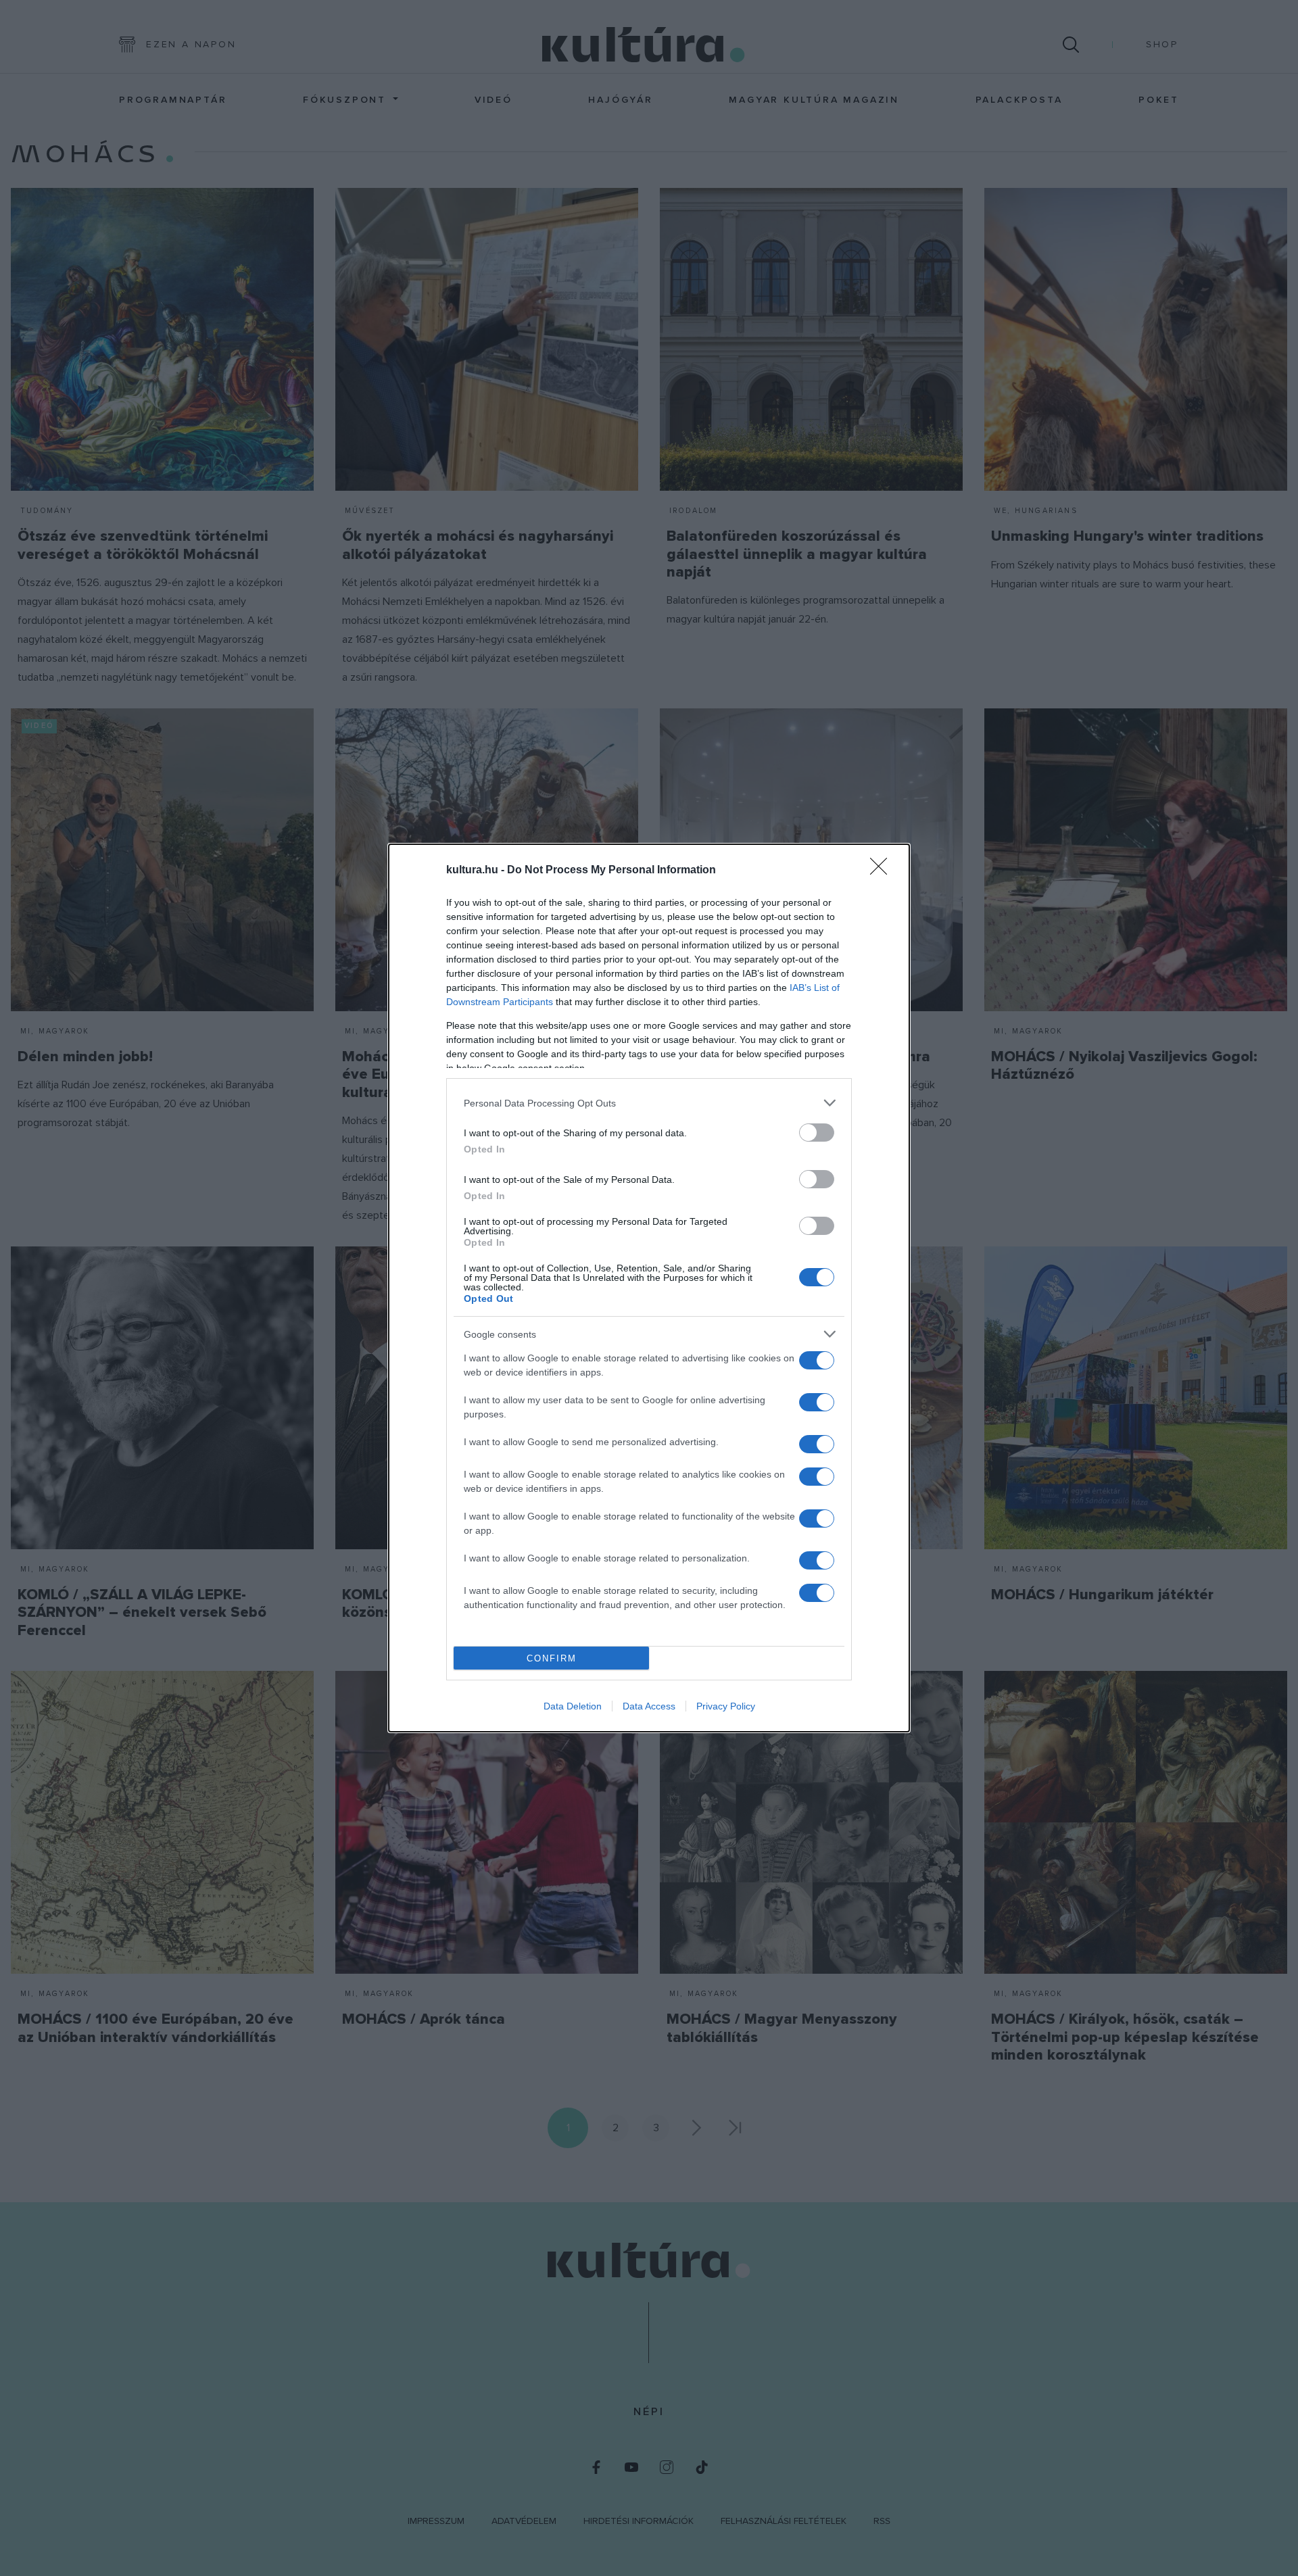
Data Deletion (573, 1706)
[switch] (817, 1133)
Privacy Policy (726, 1706)
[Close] (883, 871)
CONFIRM (552, 1658)
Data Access (649, 1706)
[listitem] (649, 1103)
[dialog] (649, 1288)
